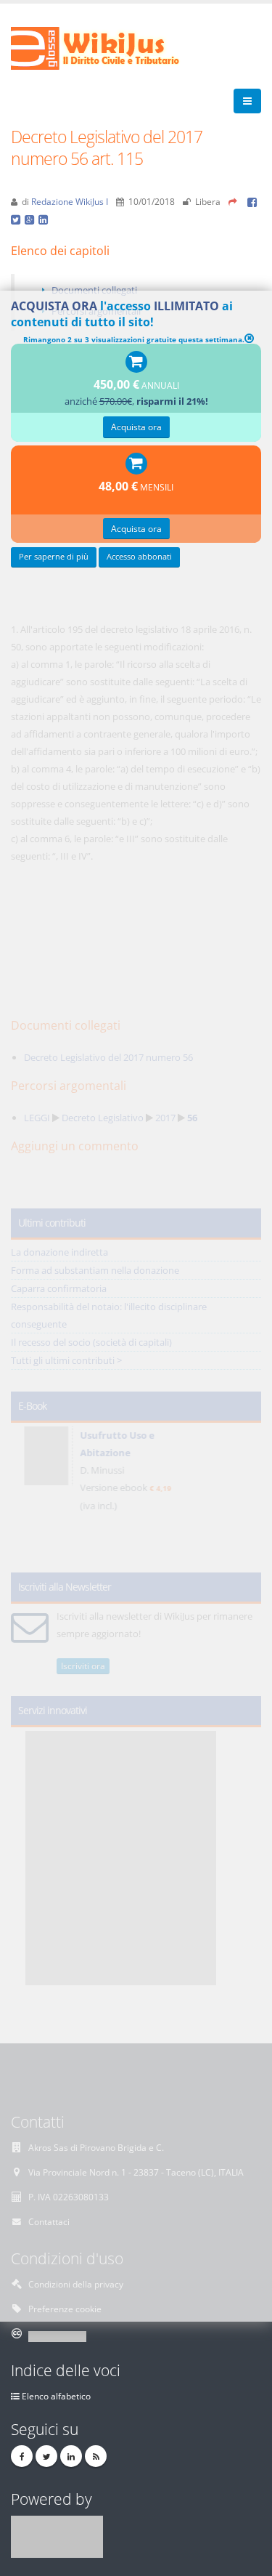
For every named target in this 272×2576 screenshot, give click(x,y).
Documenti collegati (94, 290)
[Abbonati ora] (136, 363)
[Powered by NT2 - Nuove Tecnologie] (57, 2535)
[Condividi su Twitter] (18, 219)
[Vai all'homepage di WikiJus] (107, 47)
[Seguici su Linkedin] (71, 2456)
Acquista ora (136, 427)
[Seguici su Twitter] (46, 2456)
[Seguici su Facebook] (22, 2456)
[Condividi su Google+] (32, 219)
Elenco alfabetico (56, 2396)
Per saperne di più (54, 557)
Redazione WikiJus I (70, 201)
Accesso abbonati (139, 557)
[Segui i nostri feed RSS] (96, 2456)
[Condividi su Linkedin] (44, 219)
